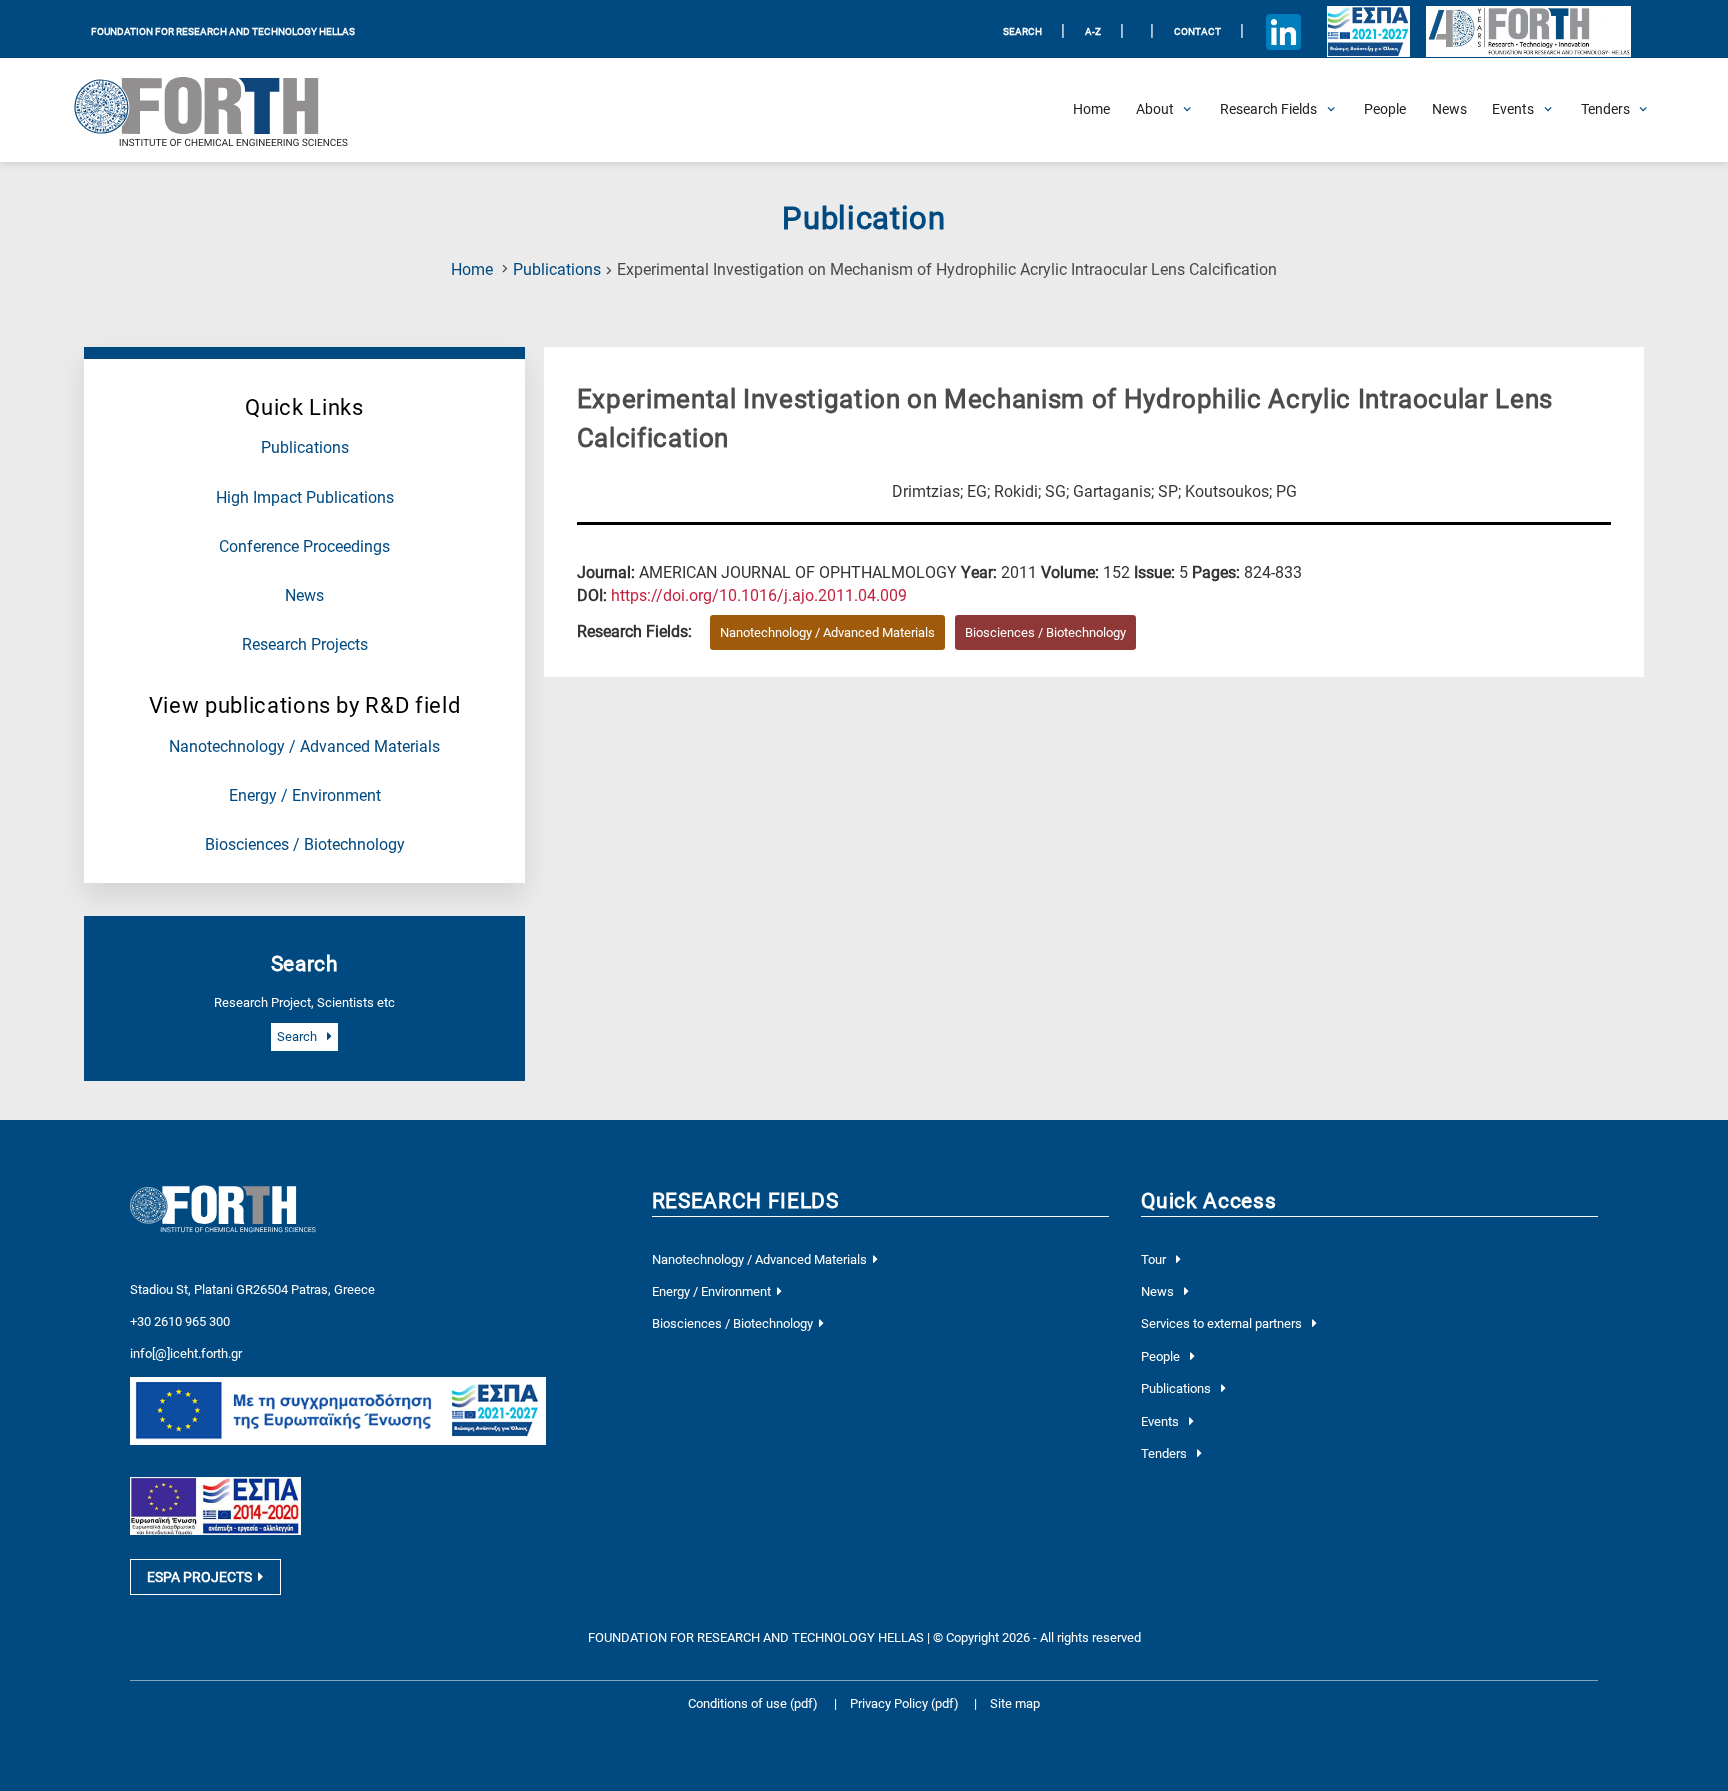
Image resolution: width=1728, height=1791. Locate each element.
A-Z (1093, 31)
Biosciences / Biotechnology (305, 845)
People (1162, 1356)
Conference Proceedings (304, 547)
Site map (1015, 1703)
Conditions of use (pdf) (753, 1703)
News (304, 596)
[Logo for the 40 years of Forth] (1528, 32)
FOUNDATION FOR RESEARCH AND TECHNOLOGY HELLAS (223, 31)
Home (472, 270)
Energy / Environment (305, 796)
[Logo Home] (225, 110)
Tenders (1165, 1453)
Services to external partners (1223, 1323)
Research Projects (305, 645)
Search (298, 1036)
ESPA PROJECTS (199, 1577)
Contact (1197, 31)
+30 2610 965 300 (180, 1321)
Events (1161, 1421)
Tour (1155, 1259)
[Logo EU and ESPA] (1368, 32)
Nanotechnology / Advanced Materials (304, 747)
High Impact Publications (305, 498)
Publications (557, 270)
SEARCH (1022, 31)
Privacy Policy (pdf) (906, 1703)
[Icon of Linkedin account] (1284, 32)
